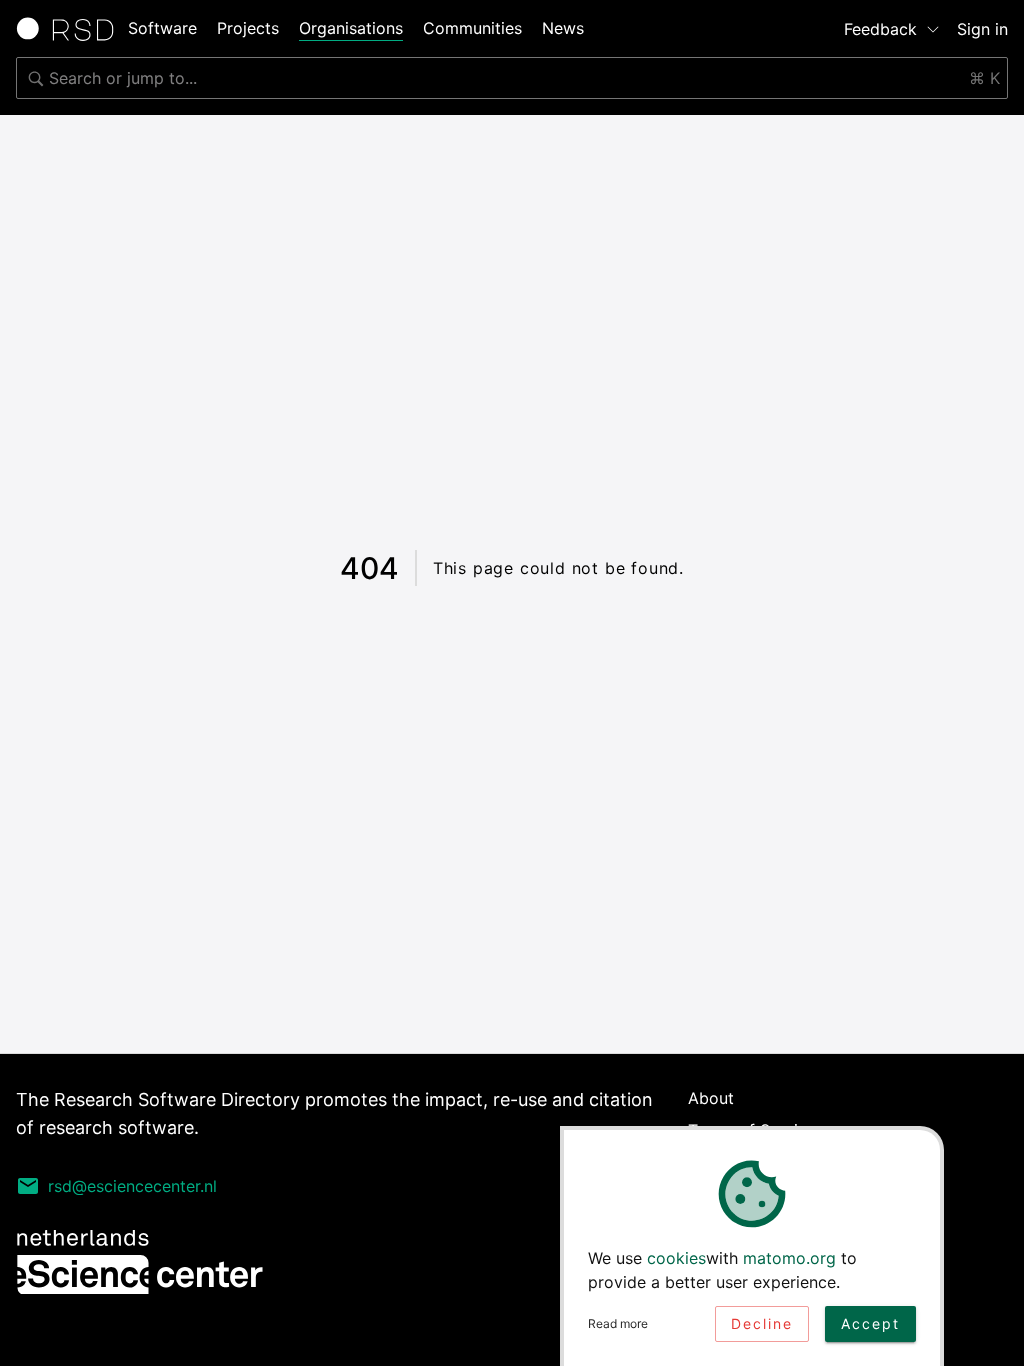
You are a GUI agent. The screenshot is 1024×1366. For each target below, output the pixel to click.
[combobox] (512, 78)
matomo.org (789, 1258)
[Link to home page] (72, 29)
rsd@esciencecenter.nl (132, 1186)
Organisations (351, 28)
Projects (248, 28)
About (711, 1098)
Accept (870, 1323)
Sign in (982, 29)
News (563, 28)
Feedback (880, 29)
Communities (472, 28)
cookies (676, 1258)
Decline (762, 1323)
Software (162, 28)
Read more (618, 1323)
